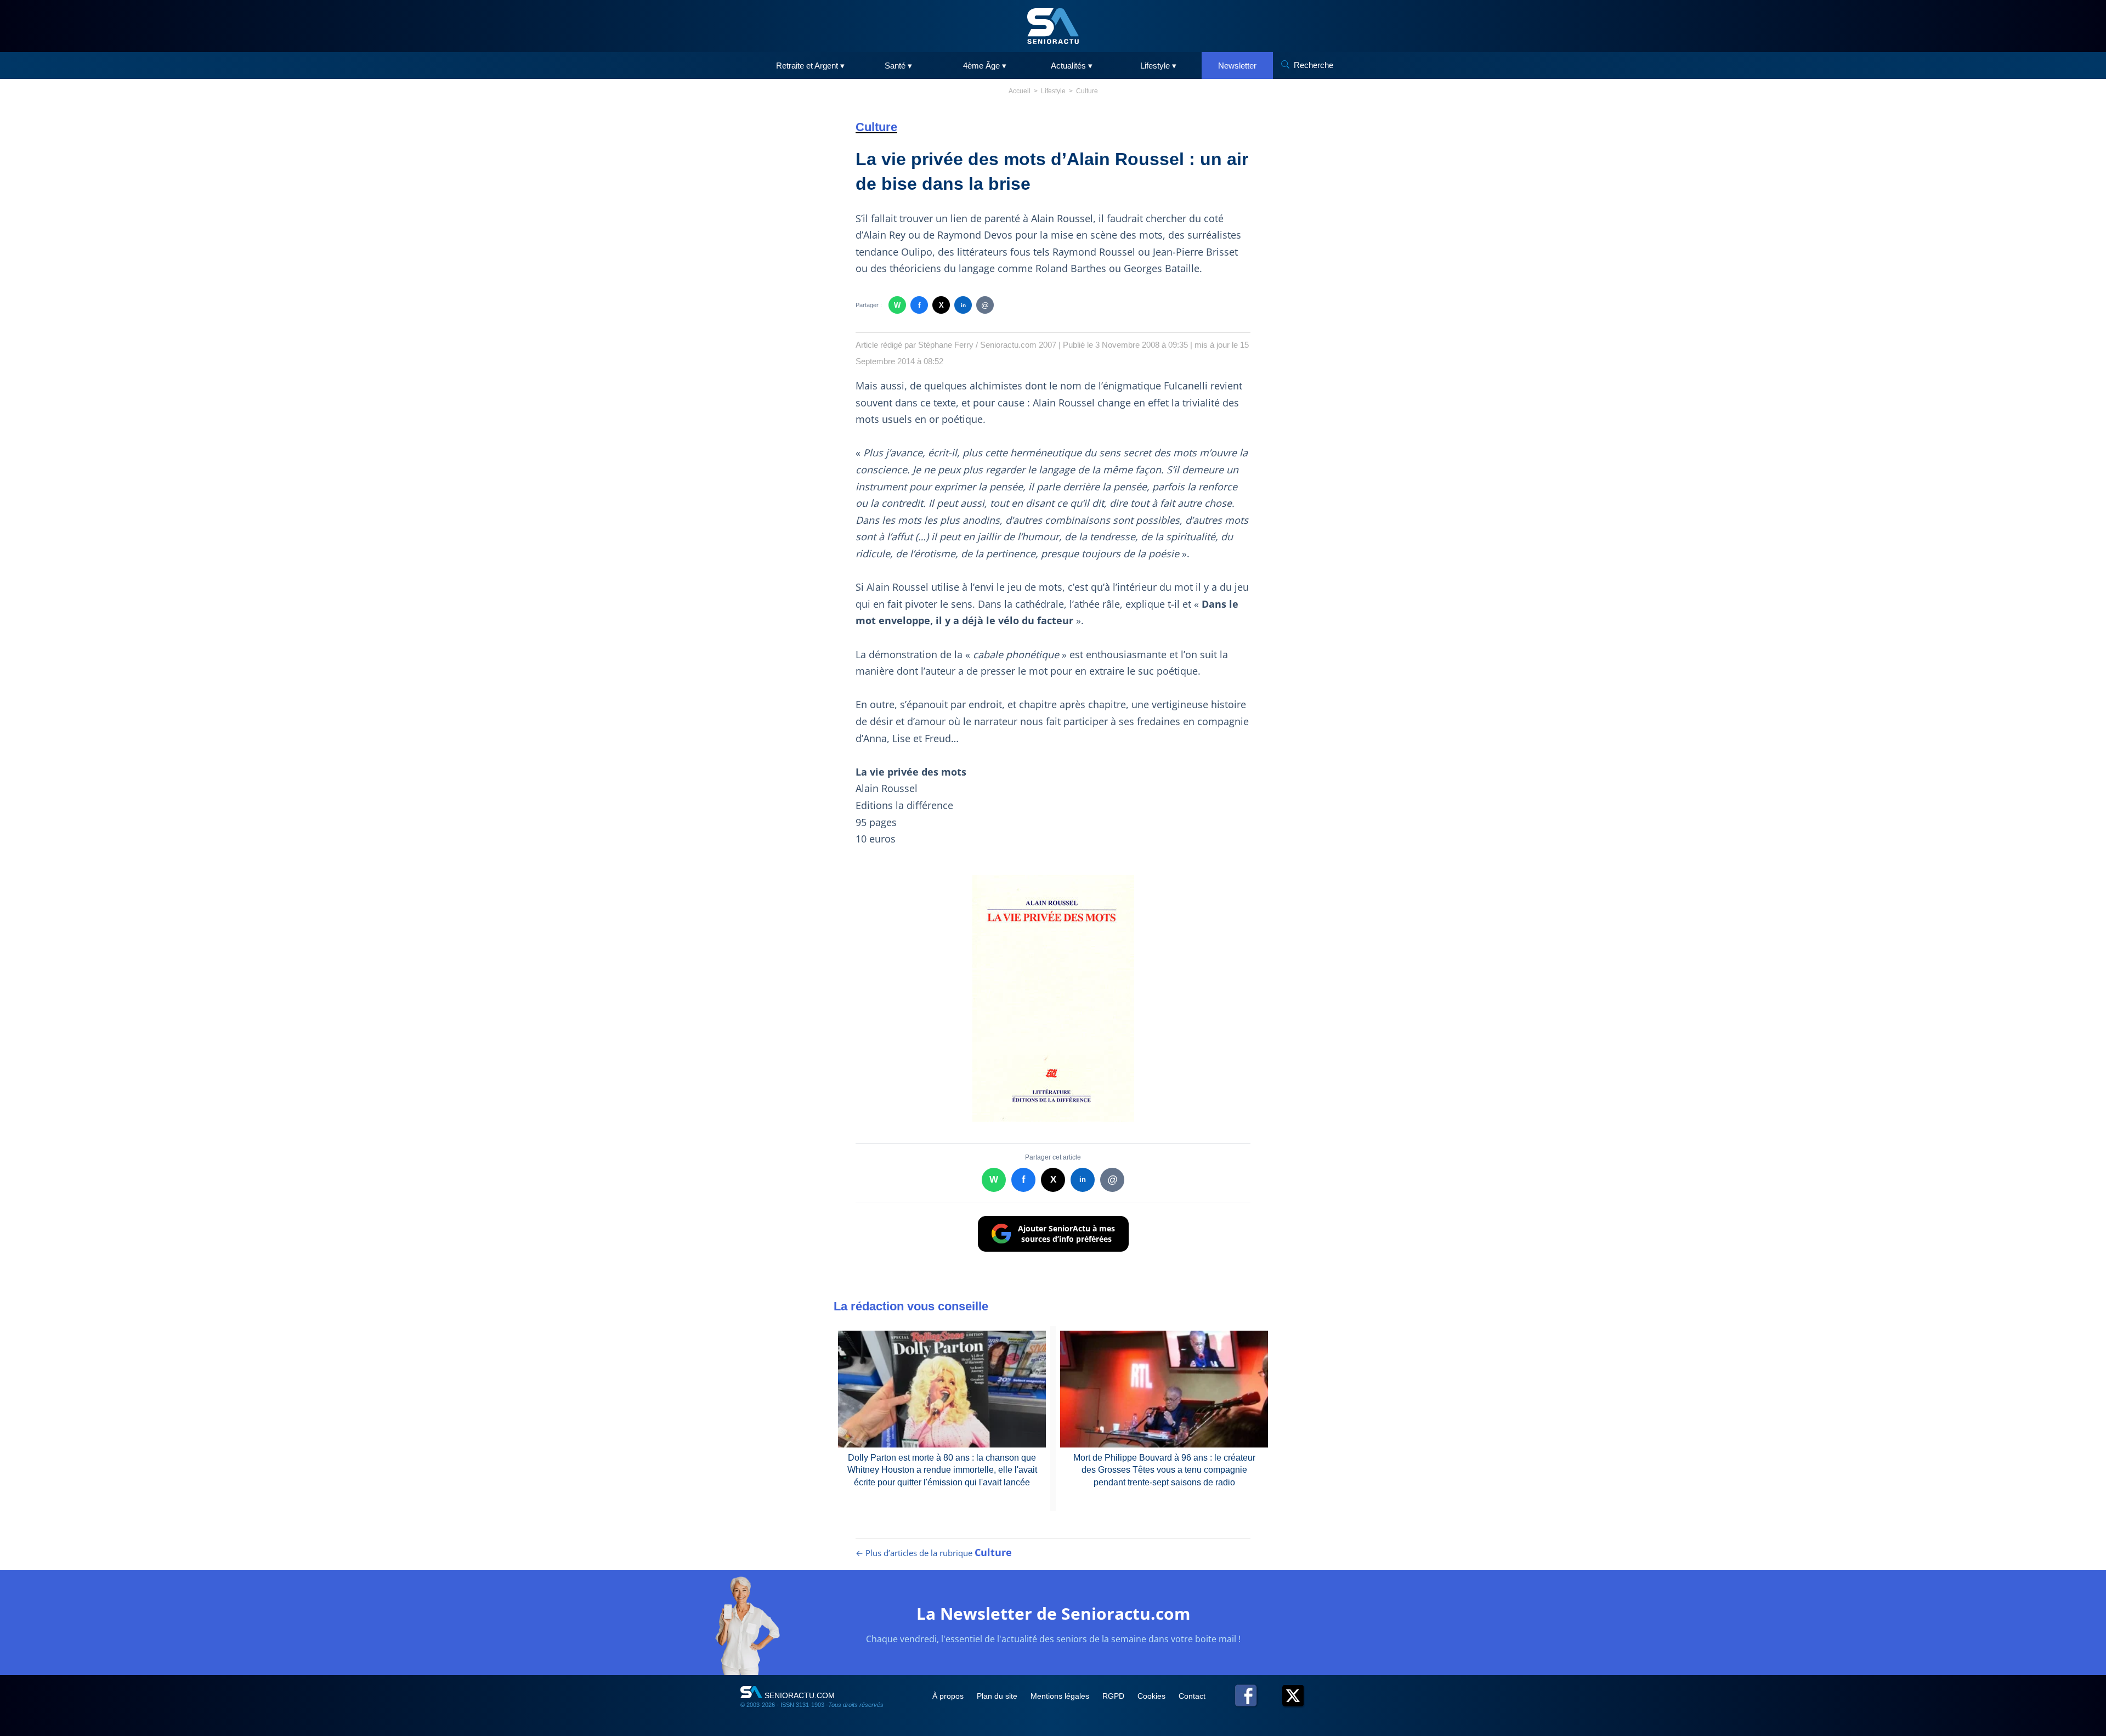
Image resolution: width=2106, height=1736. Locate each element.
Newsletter (1237, 66)
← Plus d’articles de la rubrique (934, 1553)
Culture (1087, 91)
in (963, 305)
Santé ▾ (898, 66)
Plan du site (998, 1696)
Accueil (1020, 91)
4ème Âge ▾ (985, 66)
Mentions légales (1061, 1696)
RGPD (1114, 1696)
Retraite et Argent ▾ (810, 66)
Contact (1192, 1696)
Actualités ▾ (1072, 66)
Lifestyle (1053, 91)
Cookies (1153, 1696)
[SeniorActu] (1053, 26)
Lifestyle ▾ (1158, 66)
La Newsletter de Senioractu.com (1053, 1613)
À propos (949, 1696)
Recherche (1314, 65)
